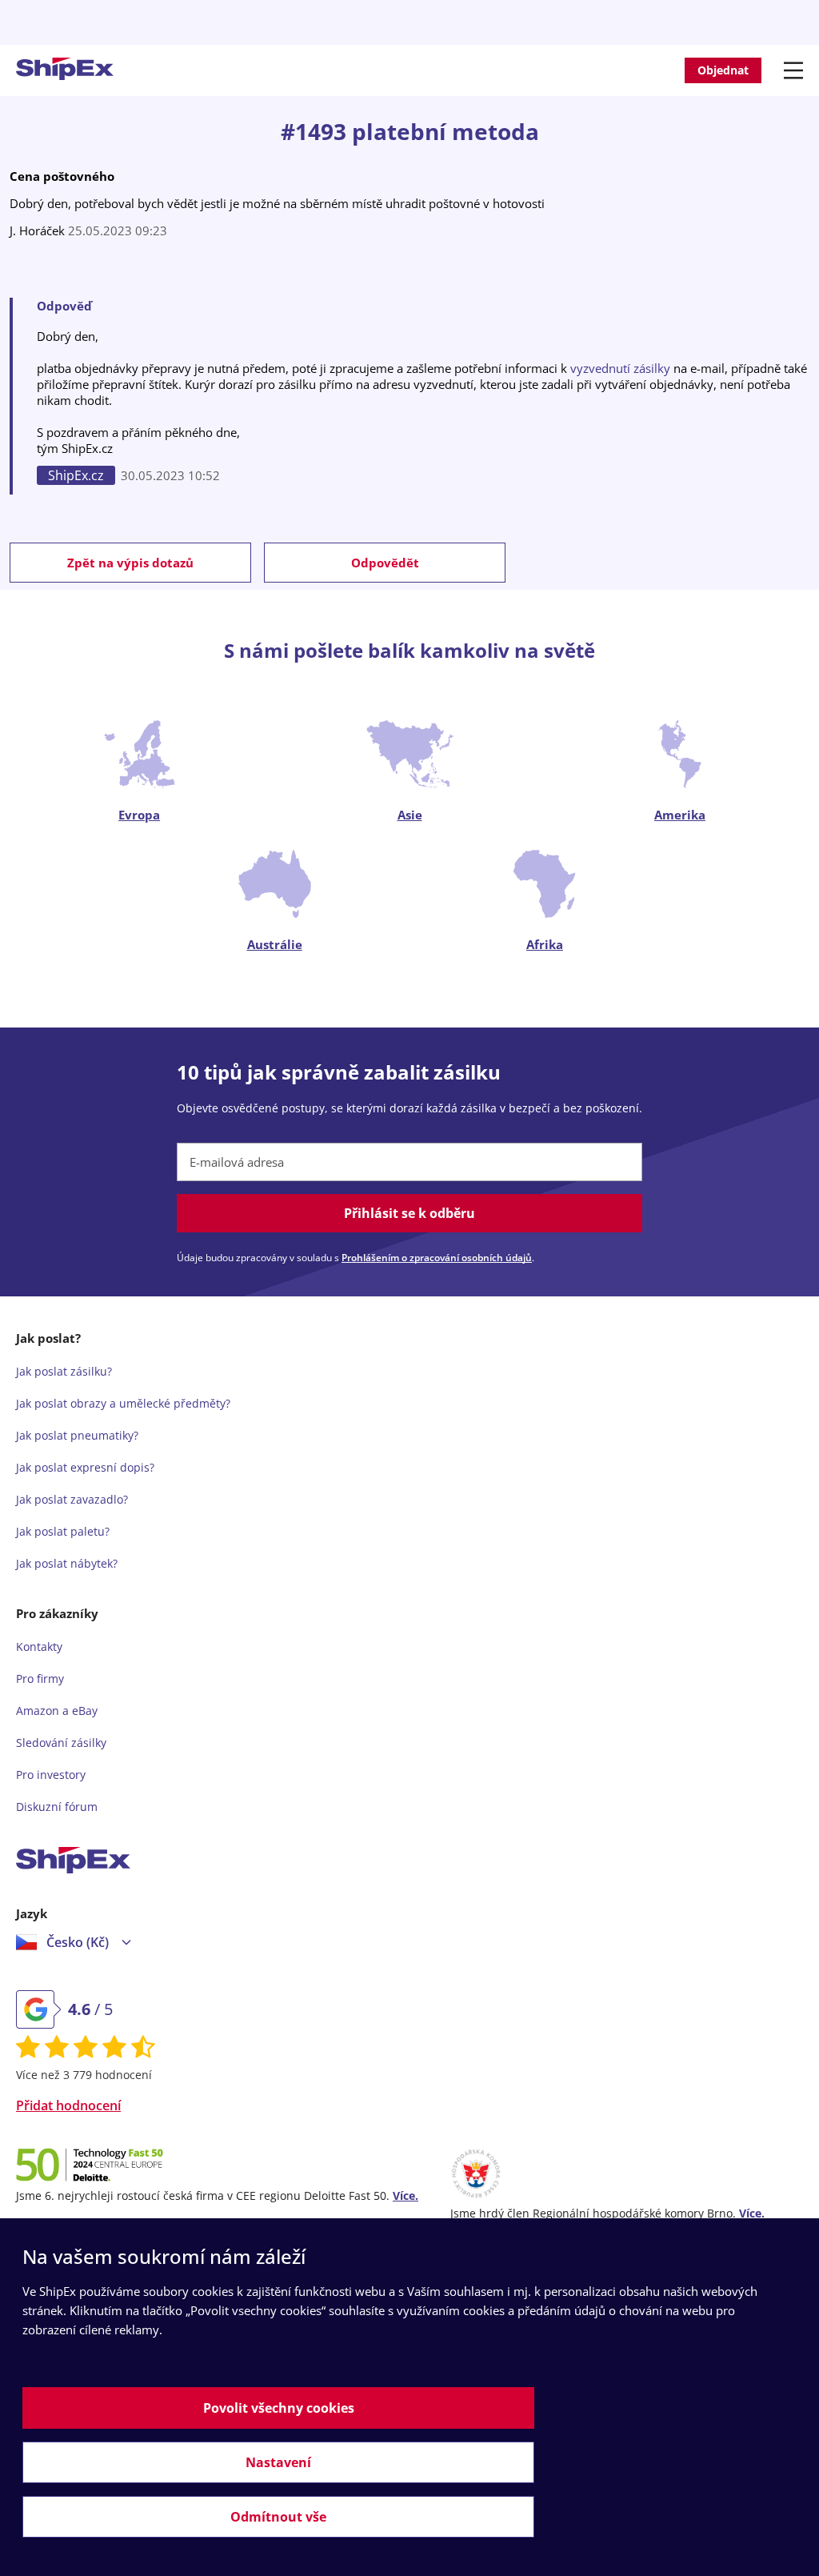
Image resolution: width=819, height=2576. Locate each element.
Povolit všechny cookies (279, 2408)
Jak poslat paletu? (63, 1531)
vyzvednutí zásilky (620, 368)
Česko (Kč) (78, 1942)
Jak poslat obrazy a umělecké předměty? (123, 1403)
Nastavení (278, 2462)
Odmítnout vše (278, 2517)
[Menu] (796, 70)
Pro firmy (40, 1679)
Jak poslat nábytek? (67, 1563)
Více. (406, 2195)
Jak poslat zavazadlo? (72, 1499)
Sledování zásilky (61, 1743)
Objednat (723, 70)
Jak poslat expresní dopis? (85, 1467)
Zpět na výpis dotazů (130, 563)
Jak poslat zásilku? (64, 1371)
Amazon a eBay (57, 1711)
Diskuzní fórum (57, 1807)
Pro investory (51, 1775)
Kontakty (39, 1647)
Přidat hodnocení (68, 2105)
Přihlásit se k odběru (409, 1213)
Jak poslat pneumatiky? (77, 1435)
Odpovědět (385, 563)
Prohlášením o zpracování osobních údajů (437, 1258)
